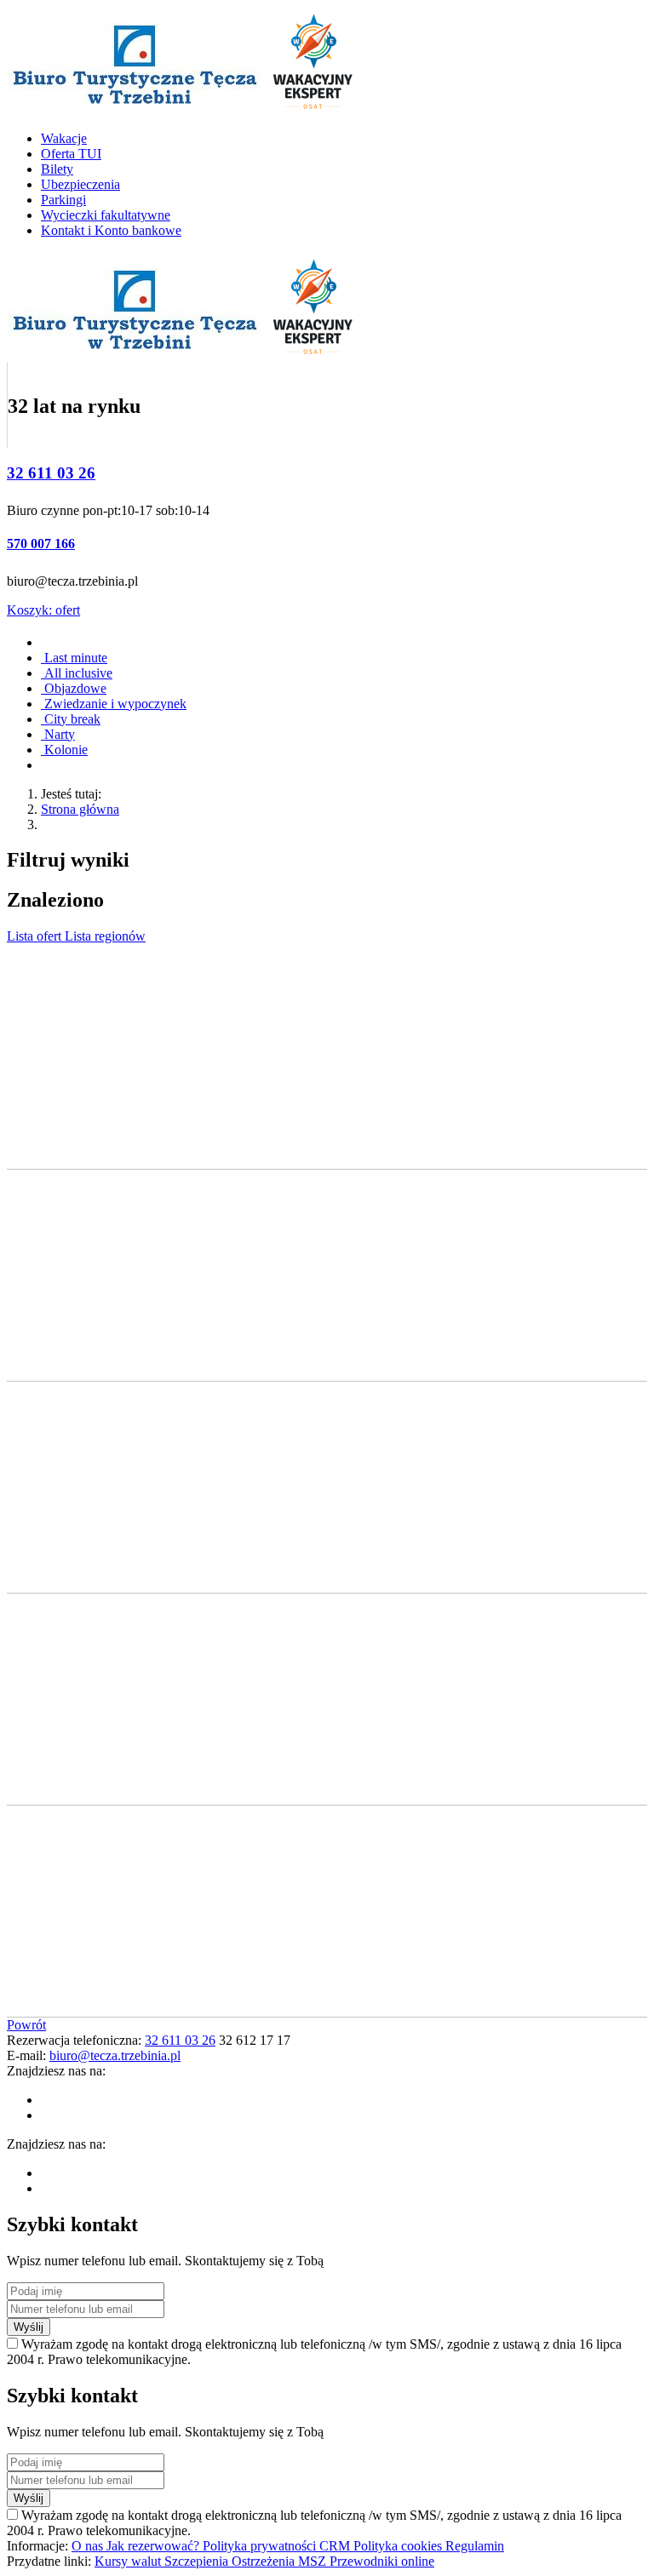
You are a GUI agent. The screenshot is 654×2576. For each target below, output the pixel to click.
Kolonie (64, 750)
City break (71, 719)
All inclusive (77, 673)
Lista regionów (105, 936)
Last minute (74, 658)
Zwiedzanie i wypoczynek (114, 704)
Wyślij (29, 2327)
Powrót (26, 2025)
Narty (58, 734)
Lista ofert (36, 936)
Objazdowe (74, 688)
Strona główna (80, 809)
